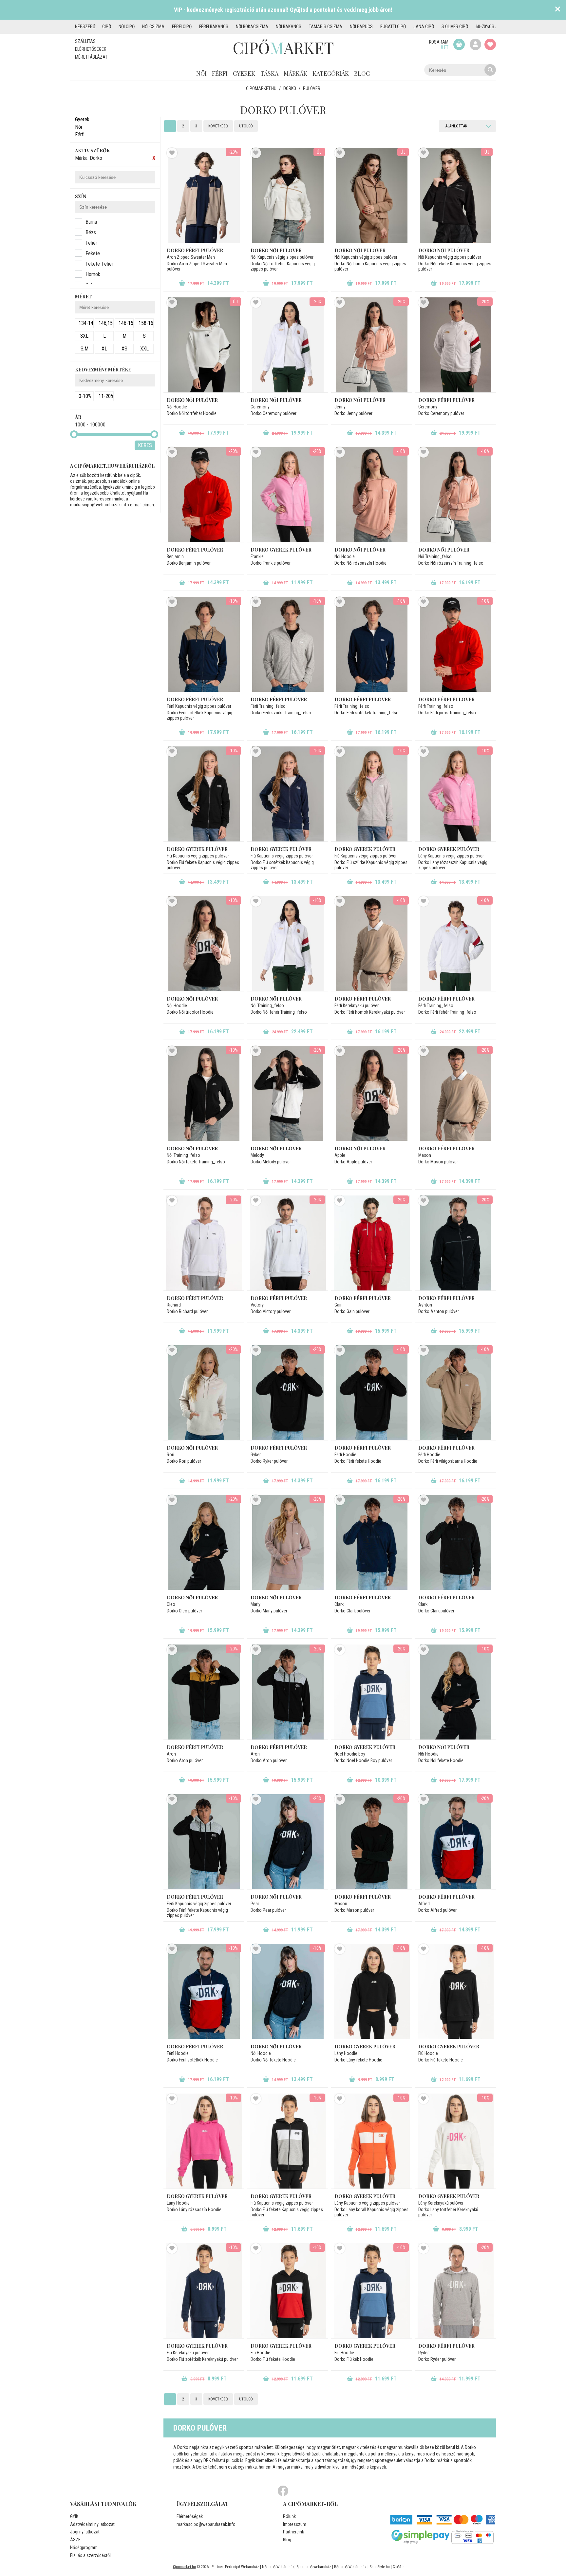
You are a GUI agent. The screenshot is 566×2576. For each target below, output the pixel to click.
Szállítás (85, 41)
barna (91, 222)
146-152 (126, 323)
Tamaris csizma (326, 27)
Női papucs (361, 27)
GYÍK (74, 2516)
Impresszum (295, 2524)
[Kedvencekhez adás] (172, 153)
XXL (144, 349)
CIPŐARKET (283, 47)
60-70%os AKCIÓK (492, 27)
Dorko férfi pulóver (195, 250)
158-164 (146, 323)
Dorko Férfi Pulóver (195, 699)
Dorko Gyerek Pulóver (197, 849)
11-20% (106, 396)
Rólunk (289, 2516)
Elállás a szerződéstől (90, 2555)
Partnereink (293, 2532)
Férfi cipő (182, 27)
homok (93, 274)
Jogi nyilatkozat (85, 2532)
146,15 (106, 323)
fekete (93, 253)
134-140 (86, 323)
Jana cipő (424, 27)
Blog (362, 73)
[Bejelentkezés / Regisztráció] (475, 44)
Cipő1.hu (400, 2567)
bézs (91, 232)
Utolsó (246, 126)
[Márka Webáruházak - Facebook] (283, 2491)
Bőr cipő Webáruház (350, 2567)
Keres (145, 445)
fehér (91, 243)
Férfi (220, 73)
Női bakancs (289, 27)
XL (104, 349)
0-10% (85, 396)
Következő (218, 126)
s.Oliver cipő (455, 27)
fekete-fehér (99, 264)
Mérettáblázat (91, 57)
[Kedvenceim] (490, 44)
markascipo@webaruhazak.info (100, 505)
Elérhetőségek (91, 49)
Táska (269, 73)
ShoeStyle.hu (380, 2567)
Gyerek (244, 73)
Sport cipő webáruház (314, 2567)
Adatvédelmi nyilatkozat (92, 2524)
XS (124, 349)
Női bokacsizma (252, 27)
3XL (84, 336)
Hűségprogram (84, 2548)
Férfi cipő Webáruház (242, 2567)
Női (201, 73)
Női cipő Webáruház (278, 2567)
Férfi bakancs (214, 27)
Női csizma (153, 27)
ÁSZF (75, 2540)
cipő (107, 27)
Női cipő (127, 27)
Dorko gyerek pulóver (281, 550)
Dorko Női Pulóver (276, 250)
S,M (85, 349)
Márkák (295, 73)
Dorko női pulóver (276, 400)
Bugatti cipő (393, 27)
